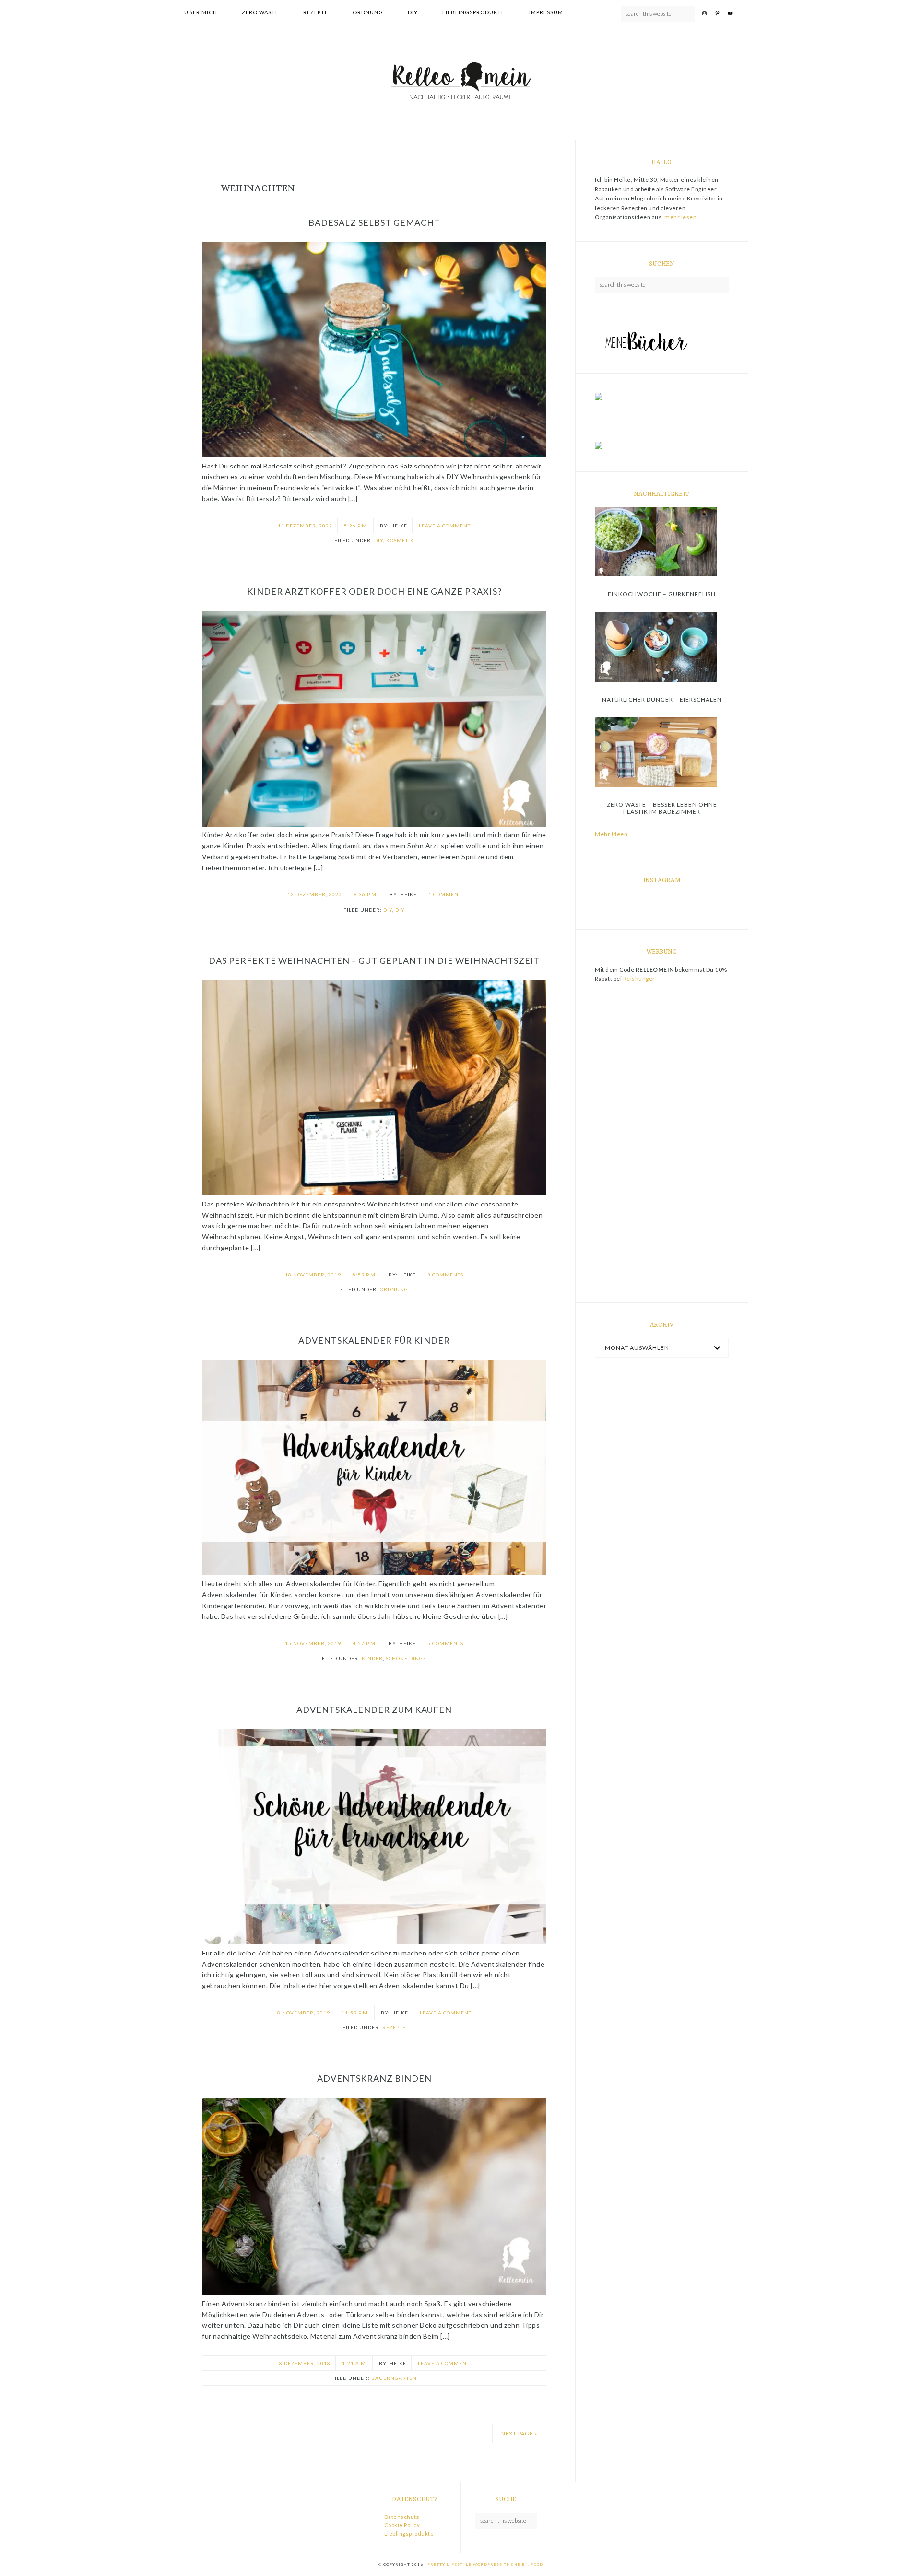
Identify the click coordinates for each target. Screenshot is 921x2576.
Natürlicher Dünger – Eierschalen (662, 699)
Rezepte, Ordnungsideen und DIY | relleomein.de (460, 82)
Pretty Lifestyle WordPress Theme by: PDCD (485, 2564)
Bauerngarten (394, 2378)
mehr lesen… (683, 217)
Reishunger (639, 978)
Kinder (372, 1658)
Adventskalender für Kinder (374, 1340)
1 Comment (445, 894)
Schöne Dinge (406, 1658)
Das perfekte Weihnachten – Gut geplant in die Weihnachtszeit (374, 960)
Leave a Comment (445, 526)
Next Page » (519, 2433)
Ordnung (394, 1289)
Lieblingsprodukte (409, 2534)
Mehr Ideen (611, 834)
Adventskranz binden (374, 2078)
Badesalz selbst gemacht (374, 222)
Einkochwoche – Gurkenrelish (662, 594)
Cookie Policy (402, 2525)
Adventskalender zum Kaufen (374, 1710)
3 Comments (445, 1275)
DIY (379, 540)
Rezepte (394, 2027)
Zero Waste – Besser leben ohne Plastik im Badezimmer (662, 808)
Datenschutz (402, 2517)
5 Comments (445, 1643)
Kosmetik (400, 540)
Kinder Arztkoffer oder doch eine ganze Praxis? (374, 591)
